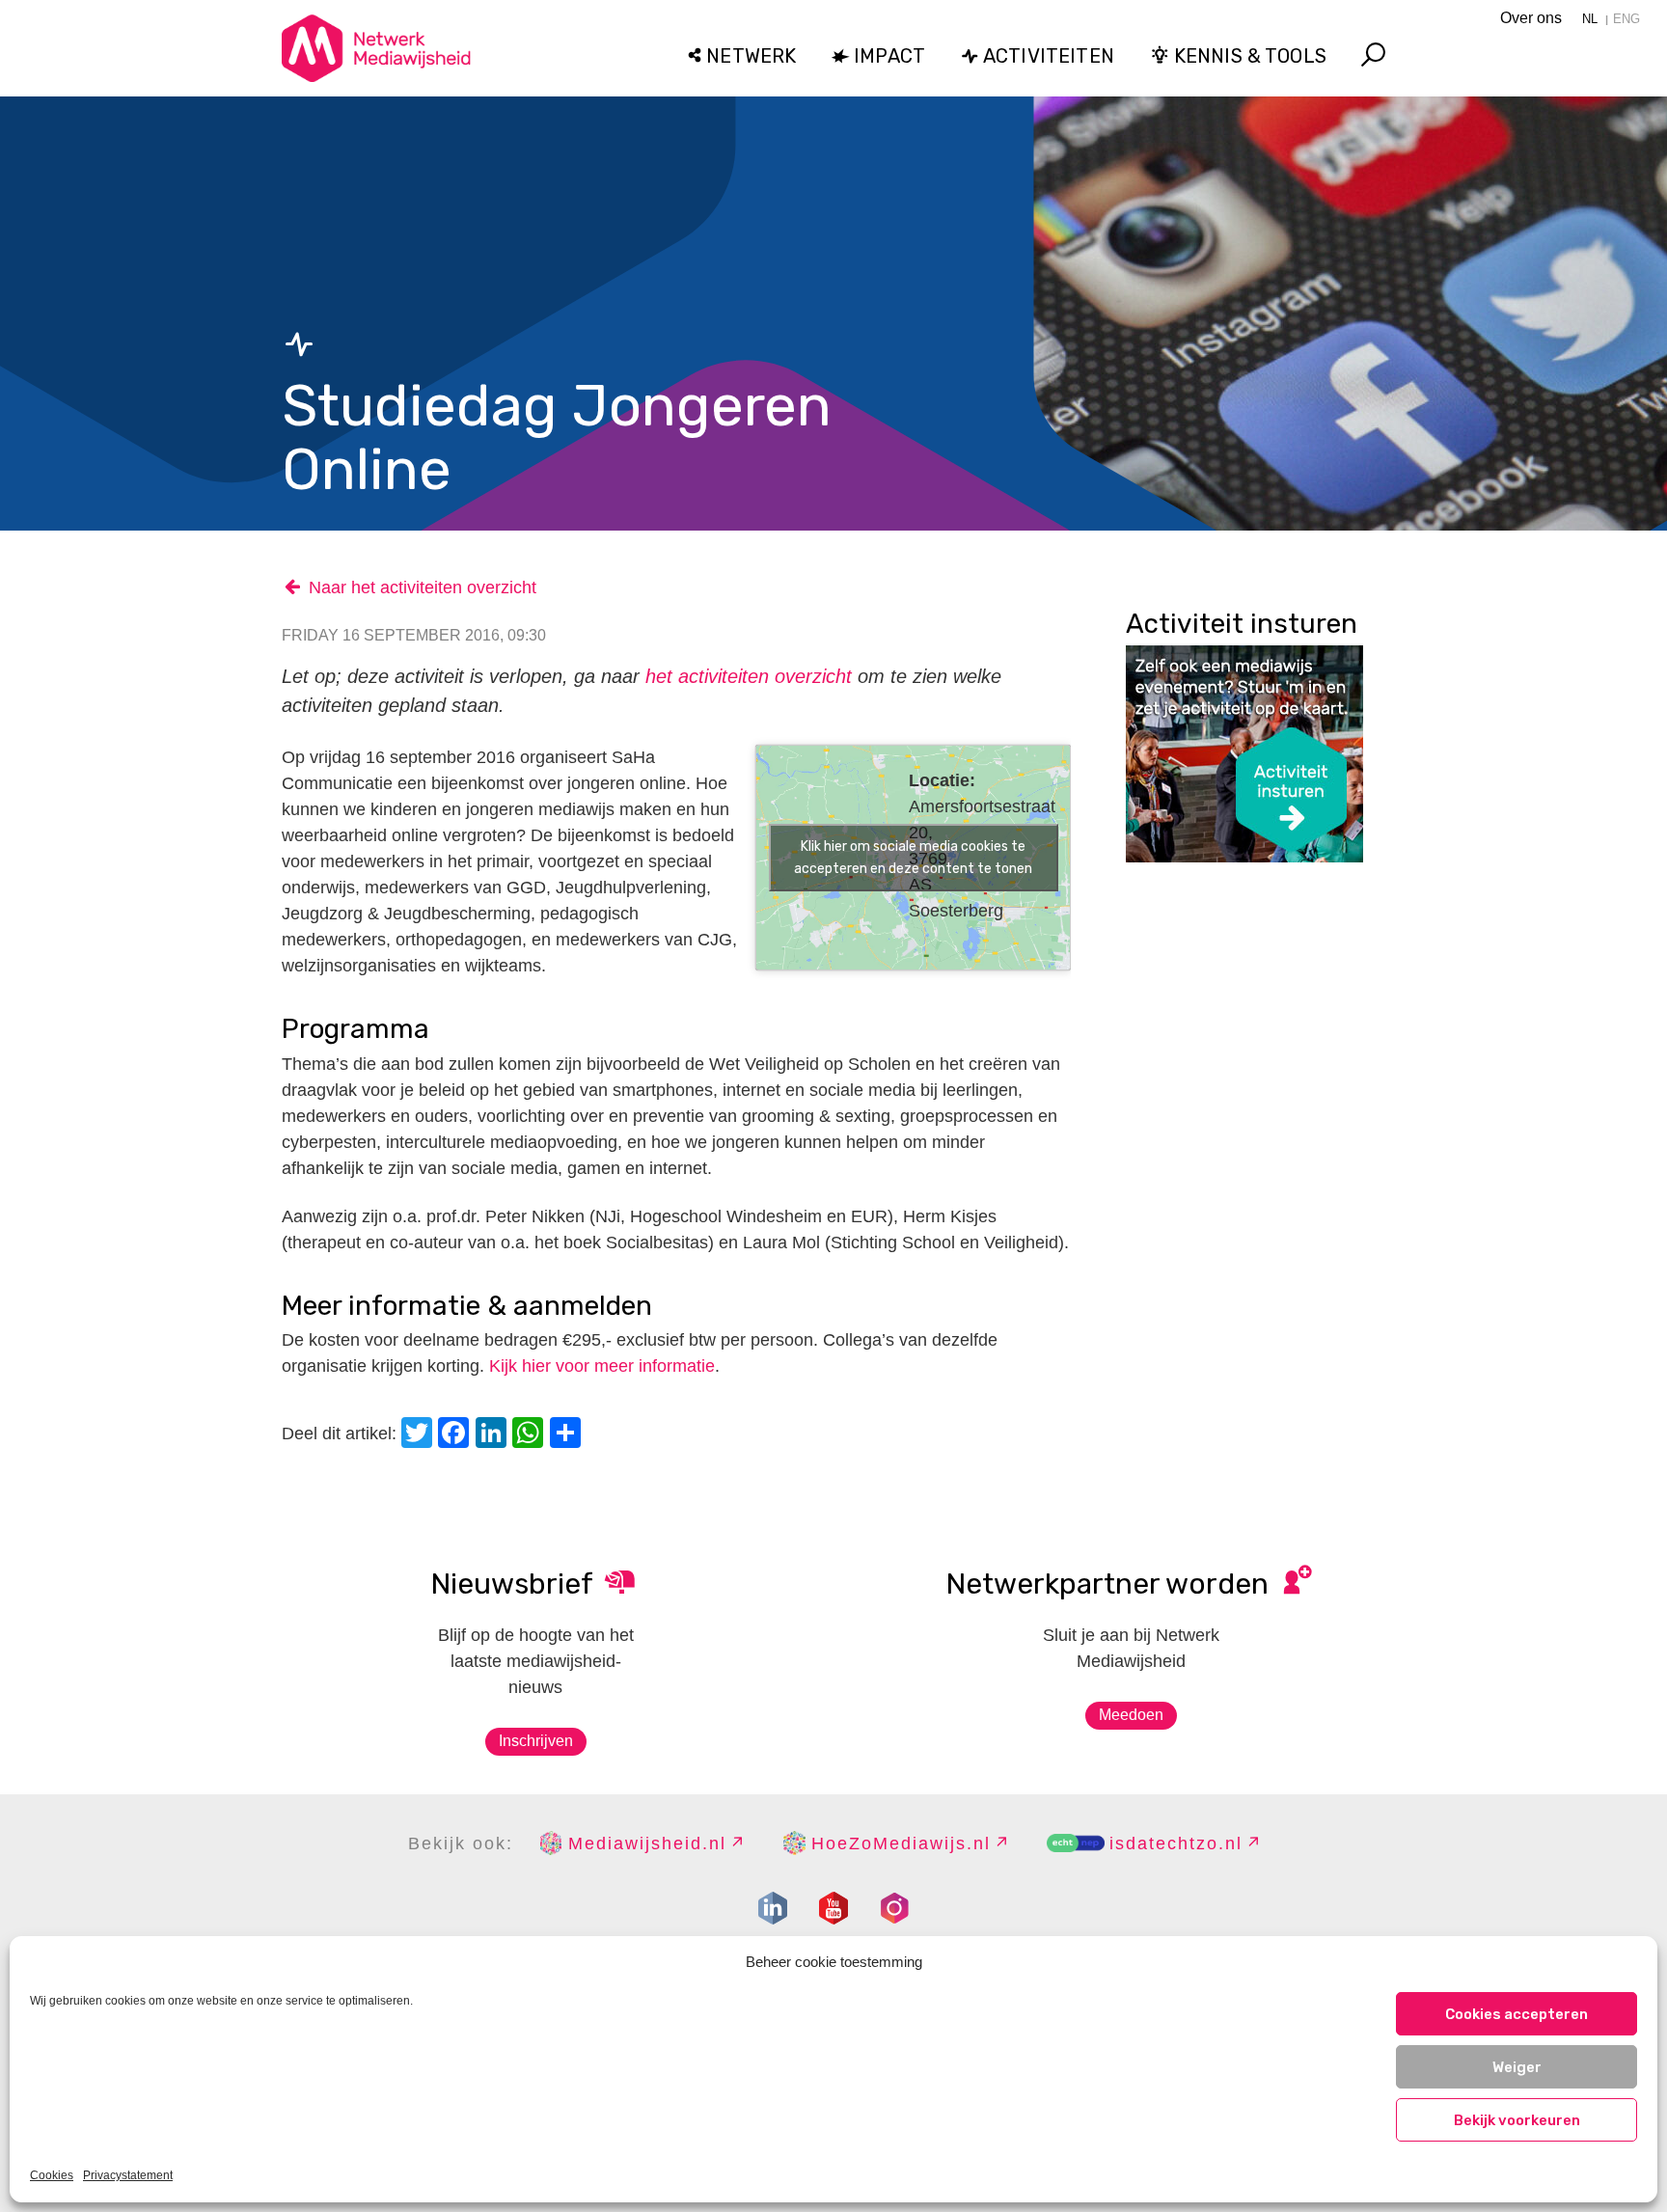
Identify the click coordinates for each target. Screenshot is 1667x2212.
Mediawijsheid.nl (647, 1843)
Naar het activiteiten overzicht (423, 587)
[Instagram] (894, 1908)
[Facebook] (456, 1435)
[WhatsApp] (531, 1435)
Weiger (1517, 2067)
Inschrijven (536, 1741)
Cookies (52, 2175)
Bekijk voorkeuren (1517, 2120)
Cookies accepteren (1517, 2014)
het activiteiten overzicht (749, 676)
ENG (1626, 19)
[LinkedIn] (494, 1435)
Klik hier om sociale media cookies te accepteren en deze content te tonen (913, 858)
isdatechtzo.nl (1176, 1843)
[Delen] (568, 1435)
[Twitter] (420, 1435)
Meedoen (1131, 1715)
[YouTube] (833, 1908)
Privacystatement (128, 2175)
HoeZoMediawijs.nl (901, 1843)
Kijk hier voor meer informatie (602, 1366)
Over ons (1531, 18)
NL (1590, 19)
